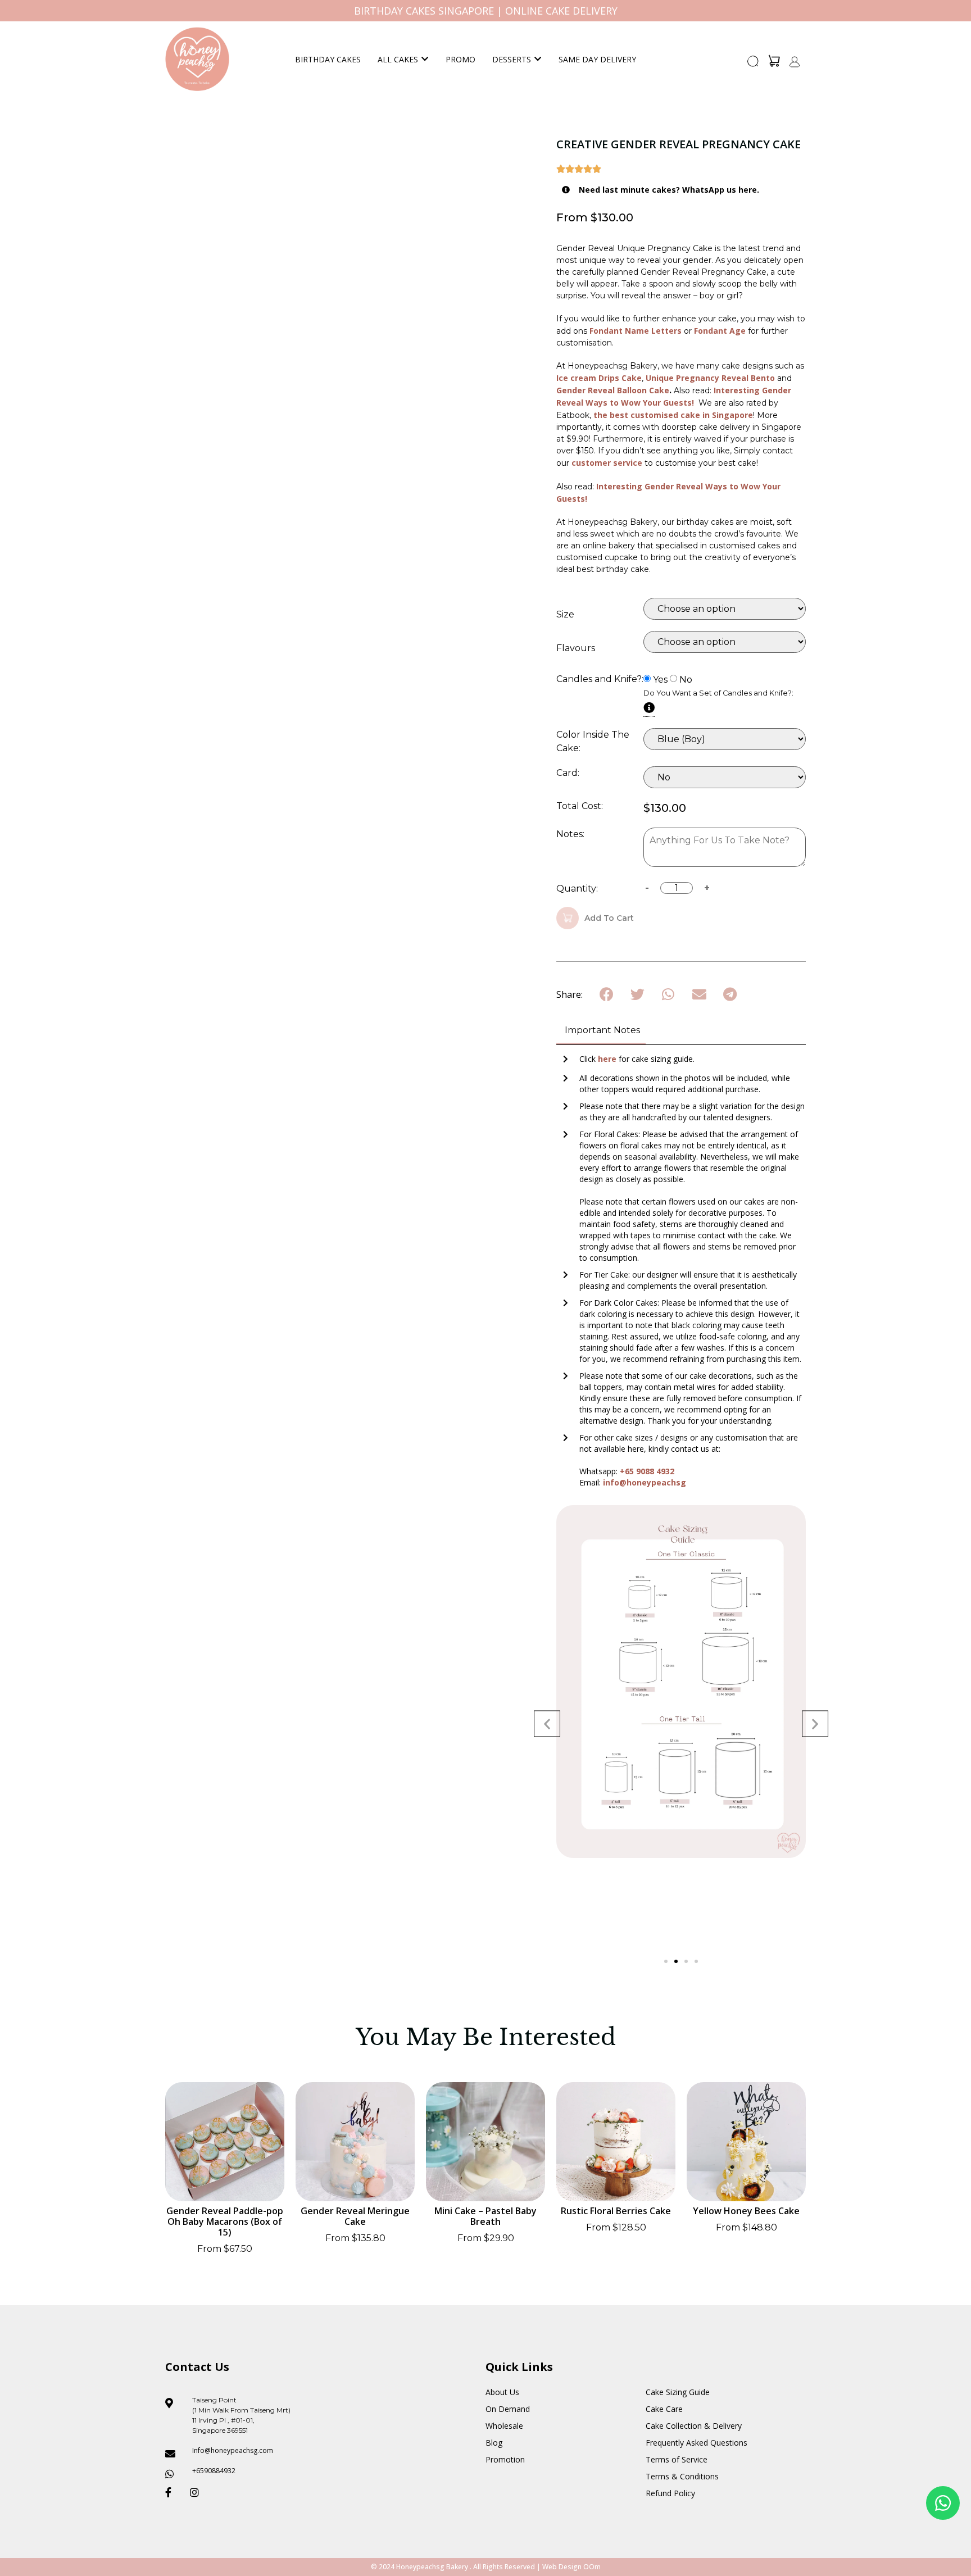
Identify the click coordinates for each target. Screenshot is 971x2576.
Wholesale (504, 2426)
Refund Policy (670, 2493)
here (608, 1059)
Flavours (576, 648)
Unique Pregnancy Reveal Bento (711, 378)
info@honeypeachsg (645, 1482)
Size (565, 615)
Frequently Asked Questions (697, 2443)
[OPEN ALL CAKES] (425, 59)
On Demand (508, 2409)
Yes (660, 680)
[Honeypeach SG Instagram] (198, 2492)
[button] (754, 65)
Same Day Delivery (597, 59)
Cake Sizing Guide (678, 2392)
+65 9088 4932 (647, 1471)
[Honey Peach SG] (197, 59)
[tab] (601, 1031)
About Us (502, 2392)
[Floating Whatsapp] (943, 2503)
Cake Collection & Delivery (694, 2426)
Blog (494, 2443)
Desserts (512, 59)
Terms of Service (677, 2459)
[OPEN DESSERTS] (538, 59)
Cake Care (664, 2409)
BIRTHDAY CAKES (328, 59)
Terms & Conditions (682, 2476)
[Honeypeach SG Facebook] (173, 2492)
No (686, 680)
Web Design (562, 2567)
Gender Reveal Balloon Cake (613, 390)
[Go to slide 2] (676, 1961)
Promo (460, 59)
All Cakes (398, 59)
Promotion (505, 2459)
